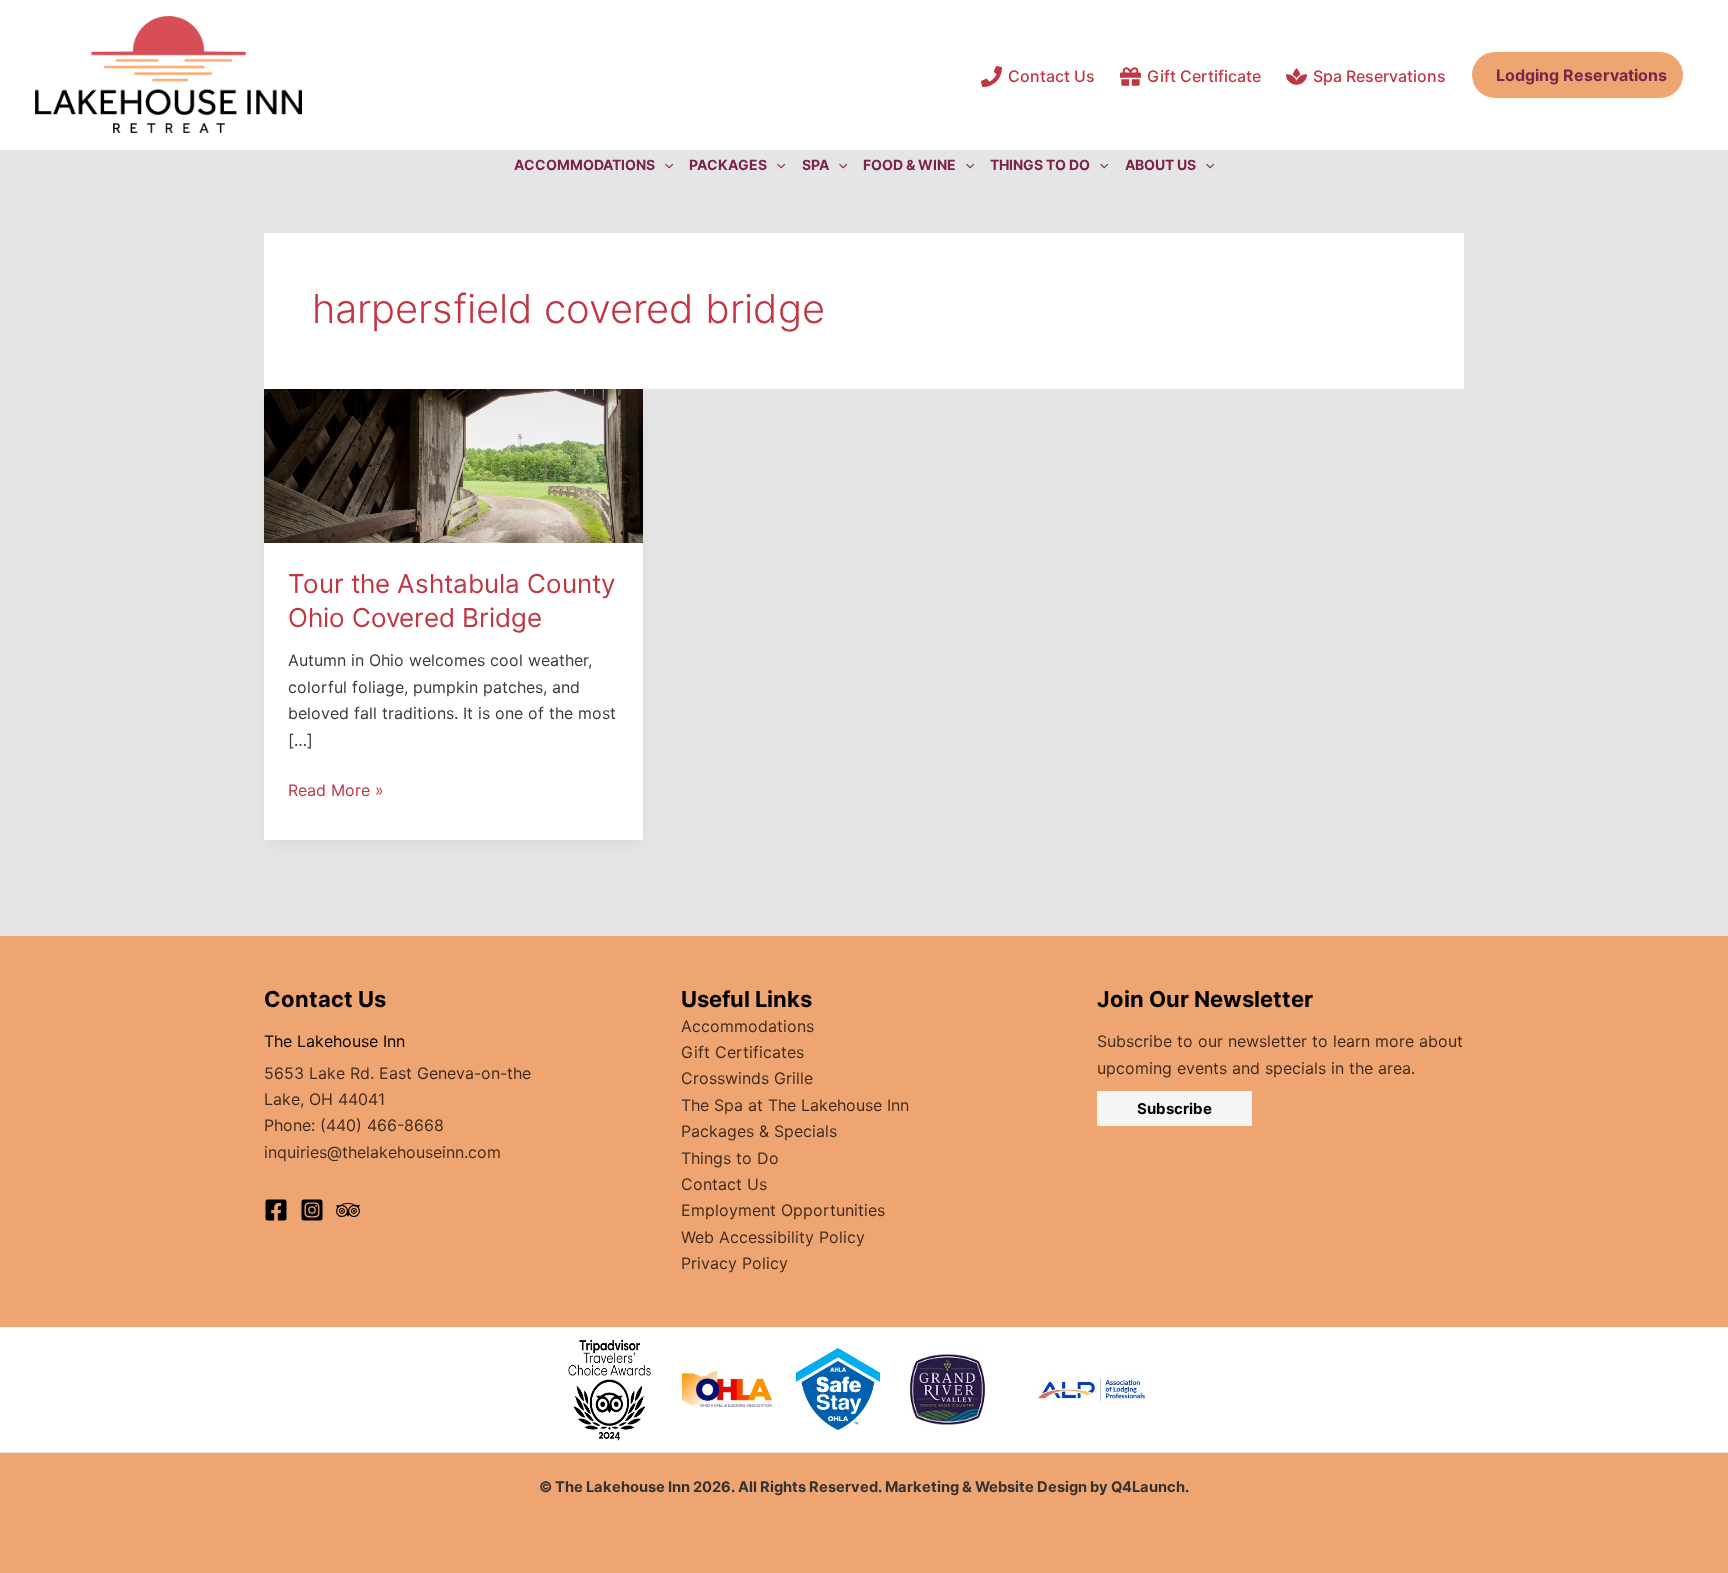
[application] (664, 165)
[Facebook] (276, 1210)
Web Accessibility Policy (773, 1237)
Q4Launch (1148, 1487)
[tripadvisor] (348, 1210)
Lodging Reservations (1577, 75)
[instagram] (312, 1210)
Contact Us (724, 1184)
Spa (815, 164)
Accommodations (747, 1026)
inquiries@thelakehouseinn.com (382, 1152)
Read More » (336, 791)
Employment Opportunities (783, 1210)
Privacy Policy (734, 1263)
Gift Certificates (742, 1052)
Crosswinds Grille (747, 1078)
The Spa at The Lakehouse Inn (795, 1105)
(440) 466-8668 (382, 1125)
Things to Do (730, 1158)
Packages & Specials (759, 1131)
